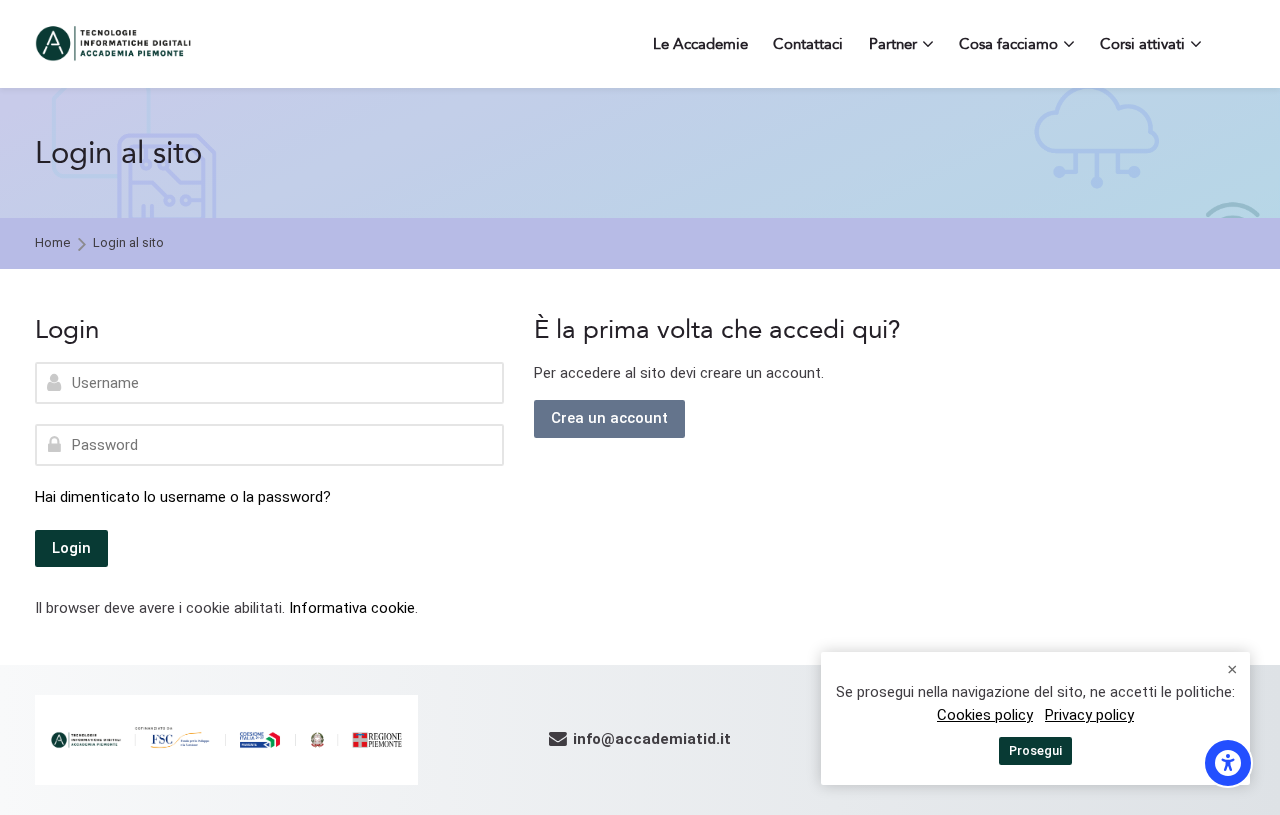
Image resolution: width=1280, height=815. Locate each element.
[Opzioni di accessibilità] (1228, 763)
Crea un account (609, 418)
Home (52, 243)
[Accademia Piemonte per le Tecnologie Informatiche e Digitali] (113, 44)
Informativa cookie (352, 608)
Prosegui (1035, 750)
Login (71, 548)
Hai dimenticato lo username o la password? (183, 497)
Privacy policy (1089, 715)
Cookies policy (985, 715)
